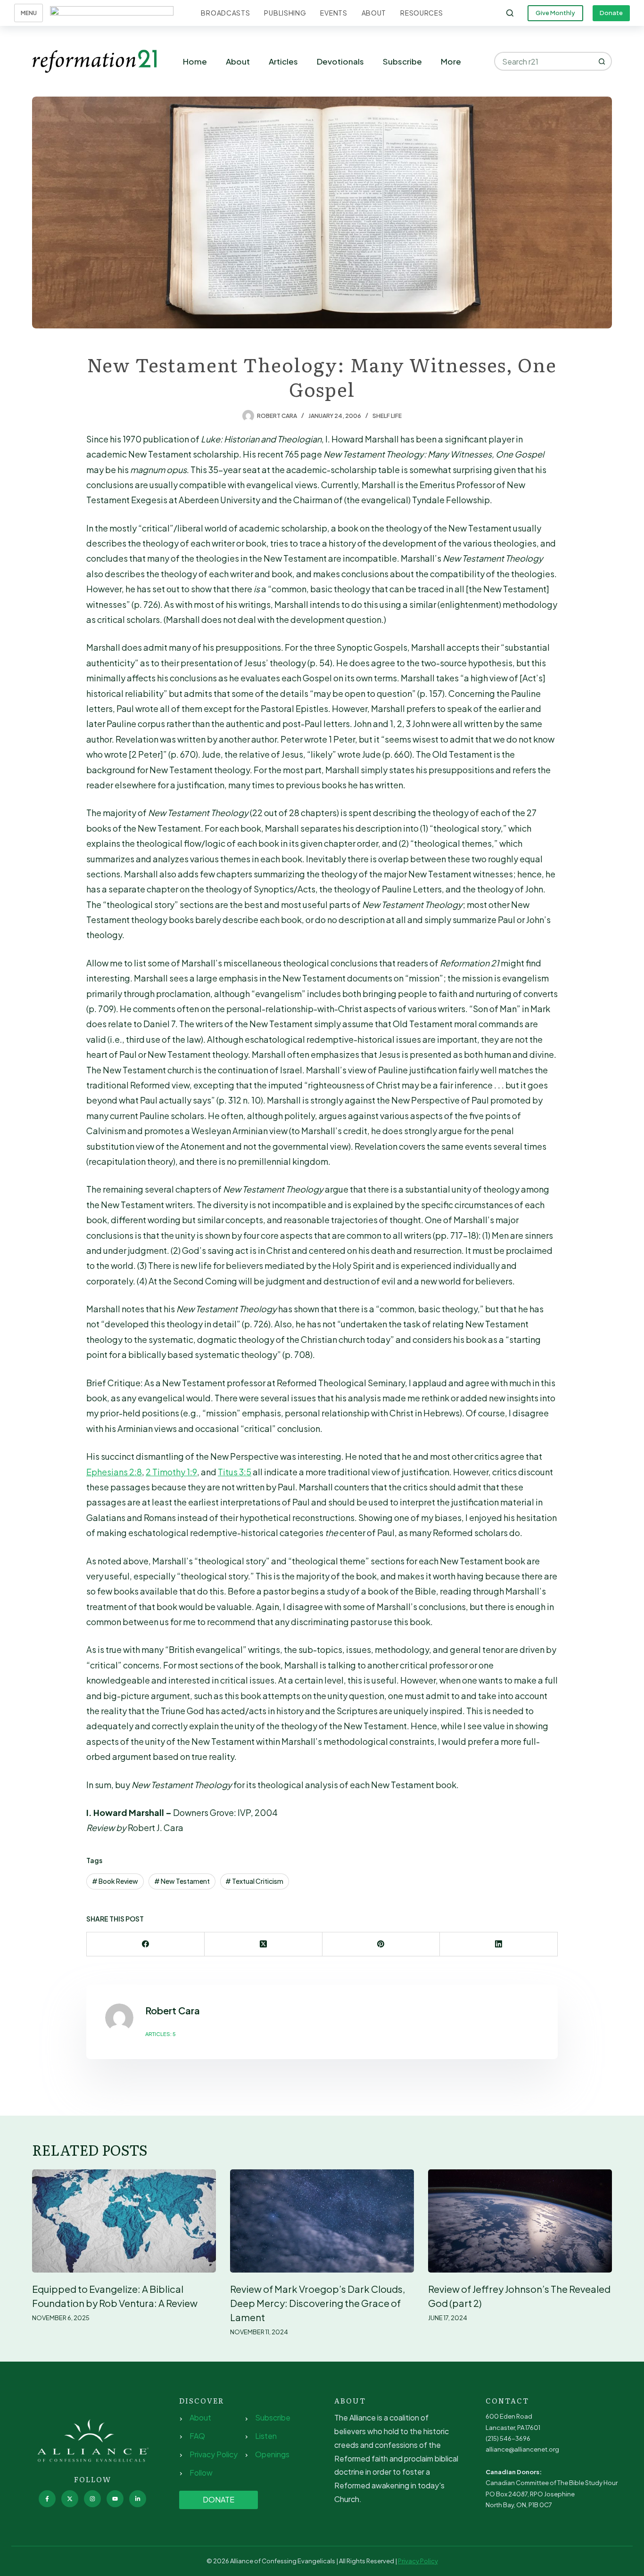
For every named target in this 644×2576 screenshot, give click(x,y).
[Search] (510, 13)
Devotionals (340, 61)
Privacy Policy (214, 2454)
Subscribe (402, 61)
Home (195, 61)
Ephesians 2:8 (114, 1472)
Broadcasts (225, 13)
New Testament (182, 1881)
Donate (611, 13)
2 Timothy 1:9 (171, 1472)
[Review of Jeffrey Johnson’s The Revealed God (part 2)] (520, 2221)
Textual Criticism (254, 1881)
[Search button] (603, 61)
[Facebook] (146, 1944)
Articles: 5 (161, 2034)
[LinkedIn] (499, 1944)
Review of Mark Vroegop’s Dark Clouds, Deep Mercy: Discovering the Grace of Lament (318, 2303)
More (451, 61)
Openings (272, 2454)
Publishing (285, 13)
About (374, 13)
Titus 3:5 (235, 1472)
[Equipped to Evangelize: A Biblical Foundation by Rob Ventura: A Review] (124, 2221)
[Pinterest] (381, 1944)
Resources (421, 13)
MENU (29, 13)
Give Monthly (555, 13)
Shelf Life (387, 416)
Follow (201, 2473)
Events (334, 13)
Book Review (115, 1881)
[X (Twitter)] (264, 1944)
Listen (266, 2436)
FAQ (197, 2436)
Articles (283, 61)
